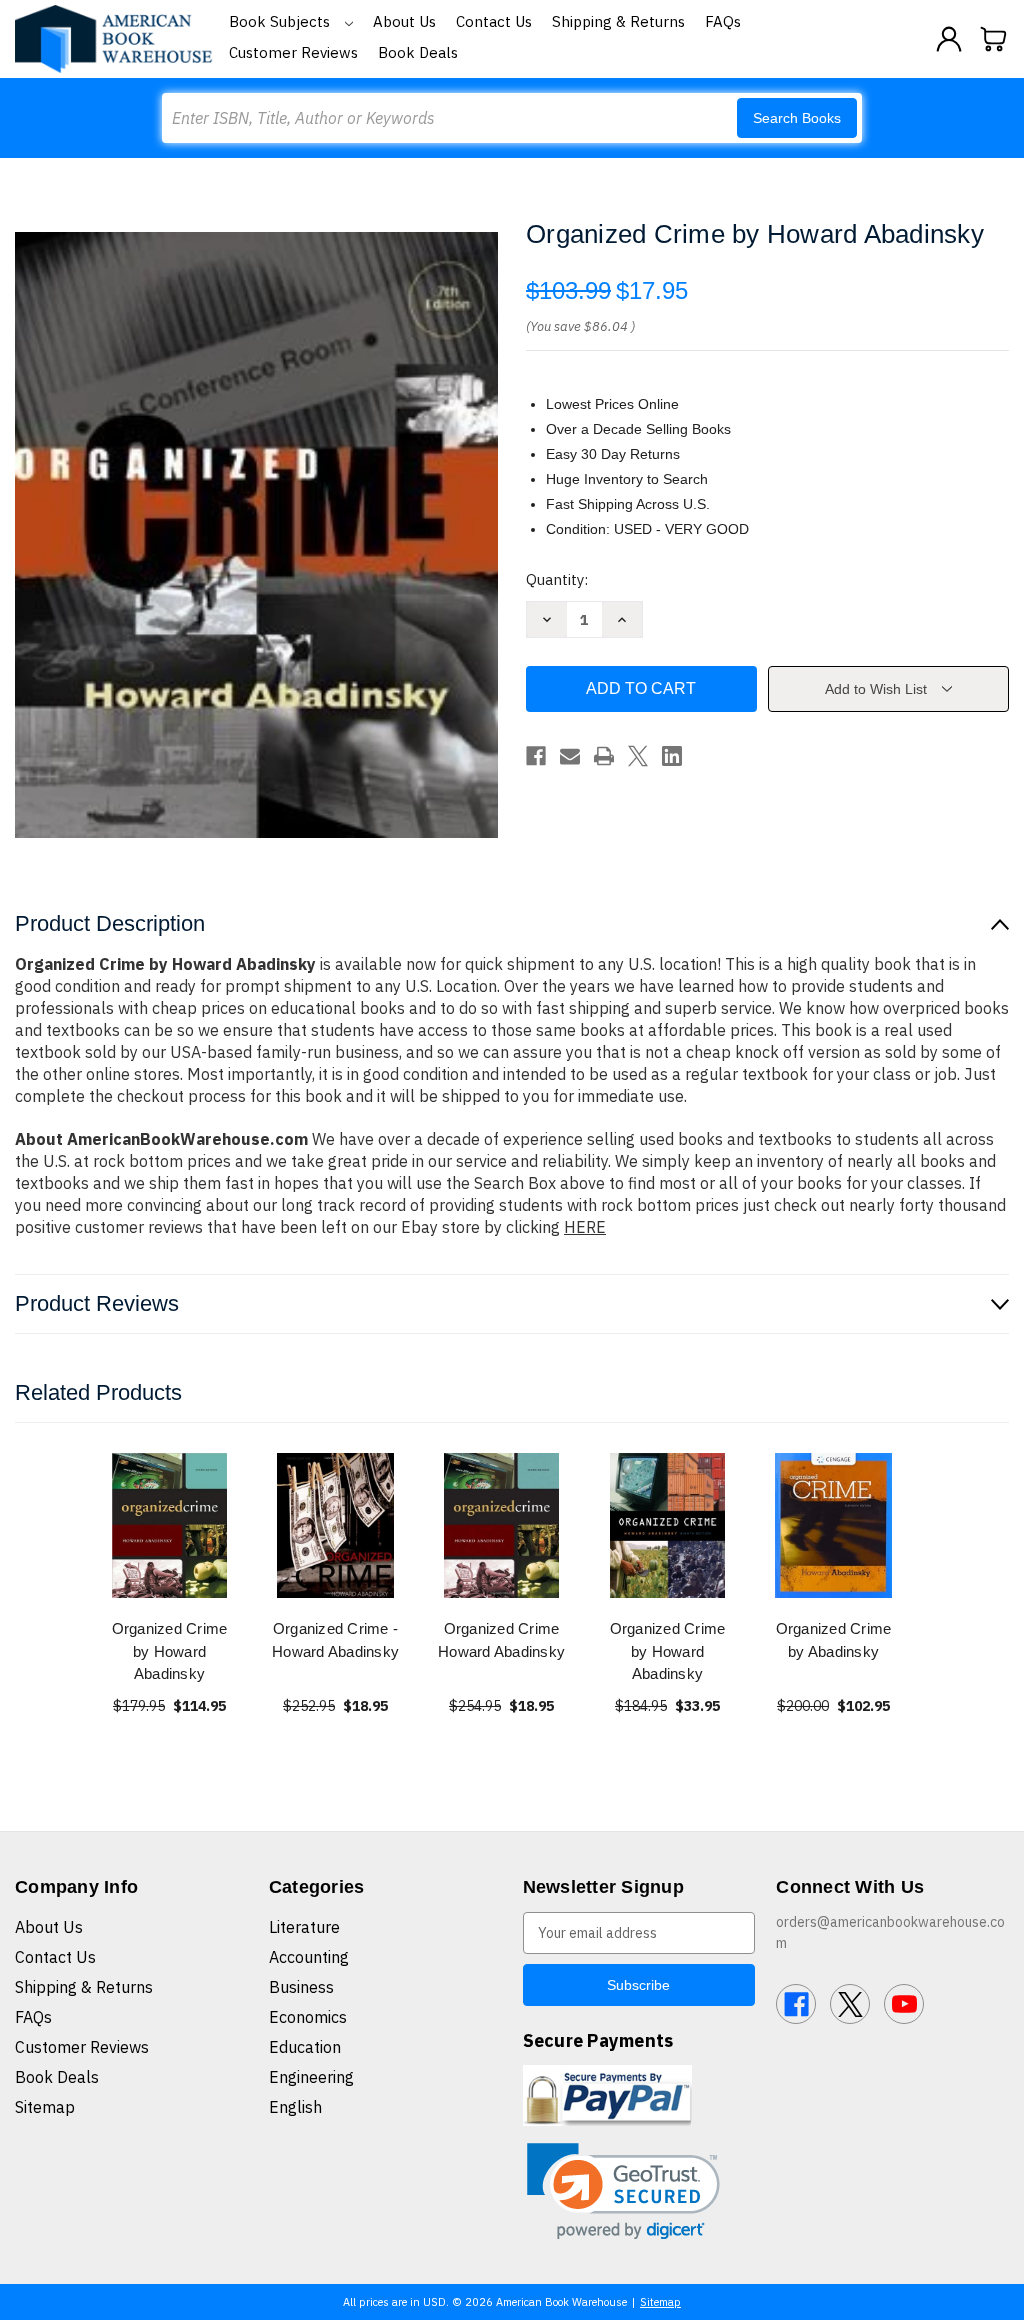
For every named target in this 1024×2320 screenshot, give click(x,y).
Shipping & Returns (618, 21)
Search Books (797, 118)
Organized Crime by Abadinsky (834, 1640)
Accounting (309, 1957)
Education (305, 2047)
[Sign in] (949, 39)
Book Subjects (281, 21)
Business (301, 1987)
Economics (308, 2017)
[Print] (604, 756)
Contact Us (494, 21)
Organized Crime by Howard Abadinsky (170, 1651)
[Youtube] (904, 2004)
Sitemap (45, 2107)
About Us (404, 21)
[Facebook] (536, 756)
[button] (623, 2191)
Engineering (311, 2077)
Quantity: (557, 579)
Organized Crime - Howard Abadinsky (335, 1640)
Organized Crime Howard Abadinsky (501, 1640)
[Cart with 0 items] (994, 39)
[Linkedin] (672, 756)
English (295, 2107)
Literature (304, 1927)
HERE (585, 1227)
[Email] (570, 756)
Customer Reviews (293, 52)
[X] (638, 756)
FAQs (723, 21)
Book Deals (418, 52)
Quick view (170, 1525)
